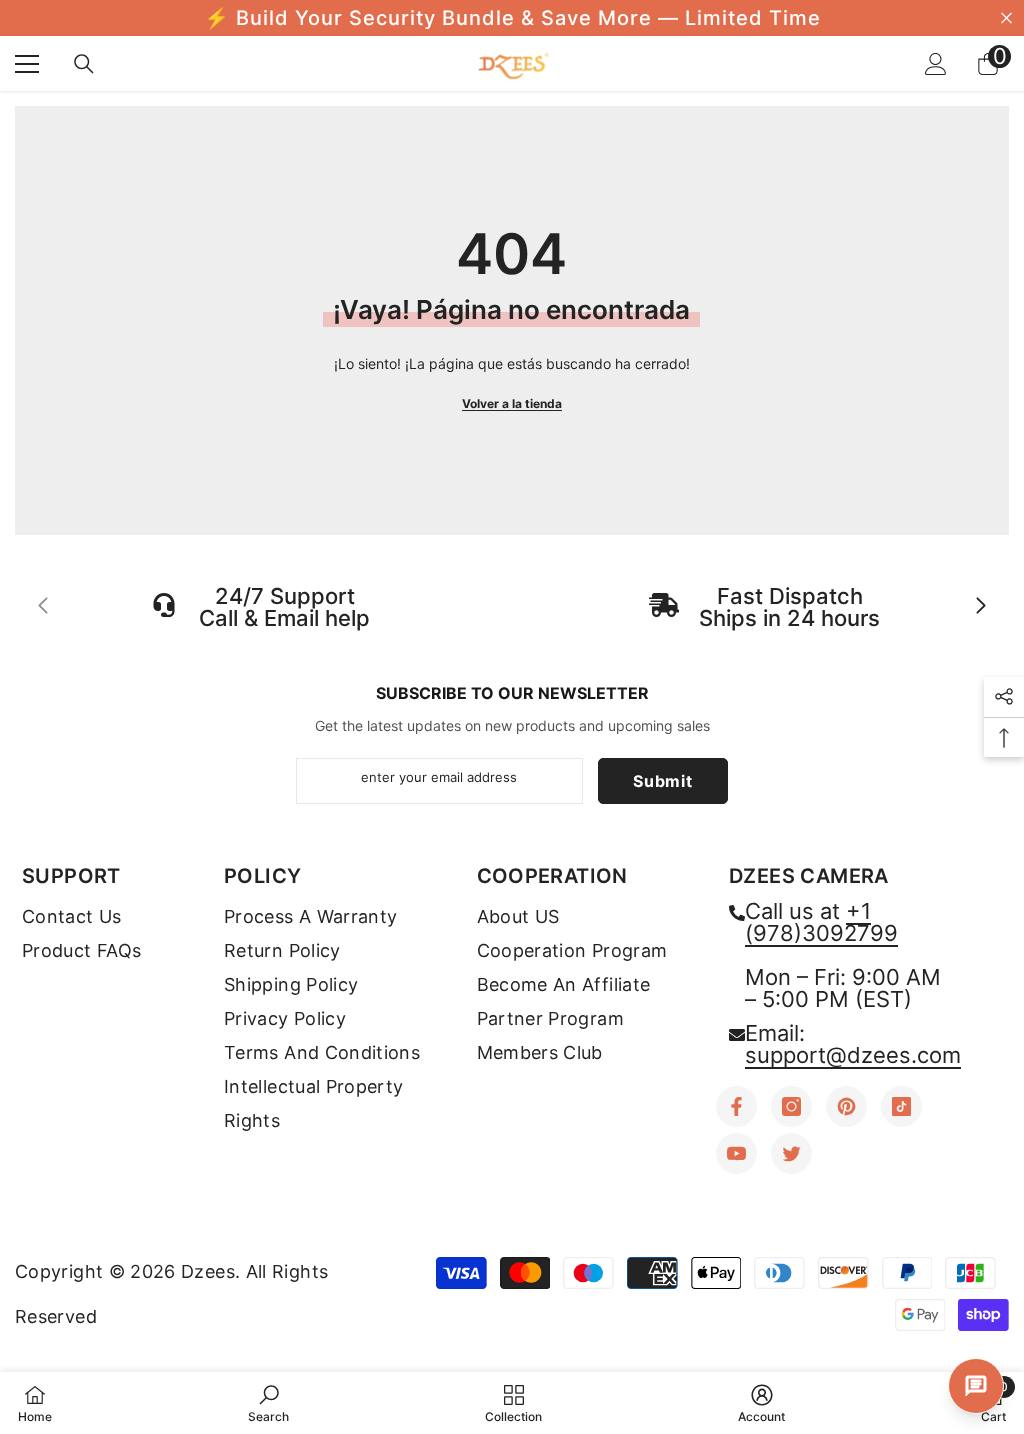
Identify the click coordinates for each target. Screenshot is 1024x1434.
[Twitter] (791, 1153)
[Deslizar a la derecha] (980, 607)
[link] (268, 1403)
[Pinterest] (846, 1106)
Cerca (1006, 18)
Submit (663, 781)
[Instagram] (791, 1106)
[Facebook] (736, 1106)
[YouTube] (736, 1153)
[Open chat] (976, 1386)
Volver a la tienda (512, 403)
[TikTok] (901, 1106)
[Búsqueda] (84, 64)
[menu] (27, 64)
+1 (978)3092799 (821, 922)
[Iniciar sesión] (936, 64)
